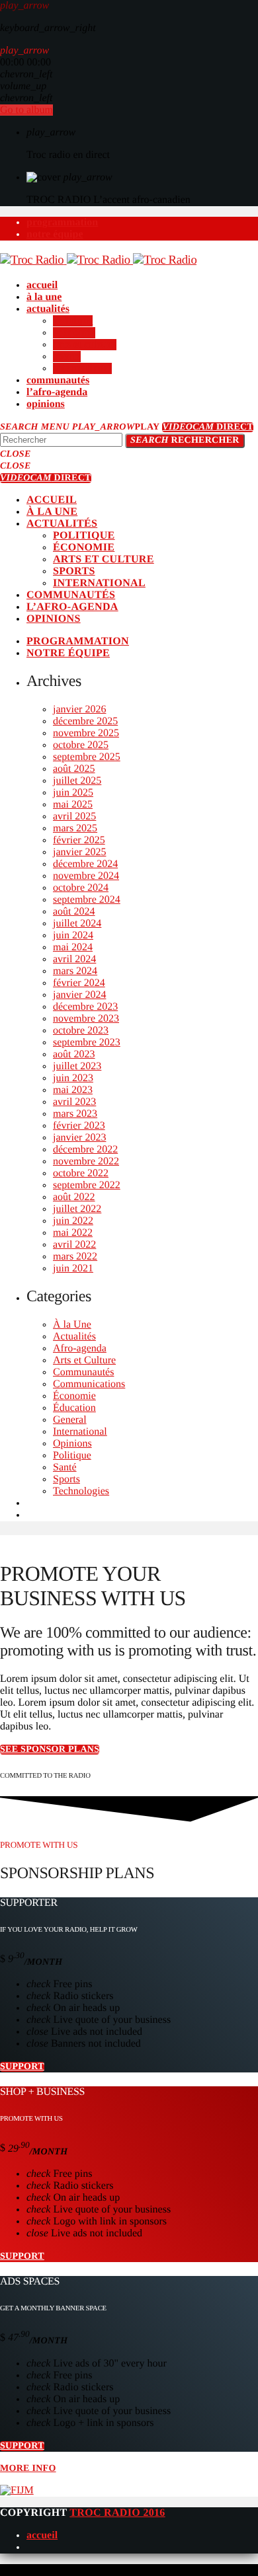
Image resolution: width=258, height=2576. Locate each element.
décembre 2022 (85, 1150)
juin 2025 (73, 793)
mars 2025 (75, 828)
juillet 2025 (77, 781)
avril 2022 (74, 1245)
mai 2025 (73, 805)
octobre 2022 (81, 1173)
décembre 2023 (85, 1007)
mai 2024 (73, 947)
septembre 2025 (87, 757)
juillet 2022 (77, 1209)
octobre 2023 (81, 1031)
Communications (89, 1384)
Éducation (74, 1408)
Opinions (72, 1444)
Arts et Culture (84, 1360)
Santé (65, 1467)
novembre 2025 (86, 733)
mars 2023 (75, 1114)
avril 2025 (74, 816)
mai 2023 (73, 1090)
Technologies (81, 1491)
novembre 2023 (86, 1019)
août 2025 (74, 769)
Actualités (74, 1337)
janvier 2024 (79, 995)
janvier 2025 (79, 852)
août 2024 (74, 912)
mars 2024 (75, 971)
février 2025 (79, 840)
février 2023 (79, 1126)
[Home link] (98, 260)
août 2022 (74, 1197)
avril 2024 (74, 959)
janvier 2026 (79, 709)
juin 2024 (73, 935)
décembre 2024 (85, 864)
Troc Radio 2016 (117, 2513)
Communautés (83, 1372)
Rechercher (185, 440)
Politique (72, 1456)
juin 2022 (73, 1221)
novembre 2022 (86, 1161)
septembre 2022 (87, 1185)
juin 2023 (73, 1078)
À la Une (72, 1325)
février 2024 (79, 983)
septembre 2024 (87, 900)
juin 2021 (73, 1269)
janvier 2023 (79, 1138)
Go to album (26, 110)
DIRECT (208, 427)
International (80, 1432)
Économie (74, 1396)
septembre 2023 (87, 1042)
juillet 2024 (77, 924)
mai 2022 (73, 1233)
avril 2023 (74, 1102)
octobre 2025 (81, 745)
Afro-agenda (80, 1348)
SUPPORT (22, 2067)
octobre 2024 (81, 888)
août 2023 (74, 1054)
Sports (66, 1479)
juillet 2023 (77, 1066)
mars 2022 (75, 1257)
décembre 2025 (85, 721)
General (70, 1420)
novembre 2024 (86, 876)
